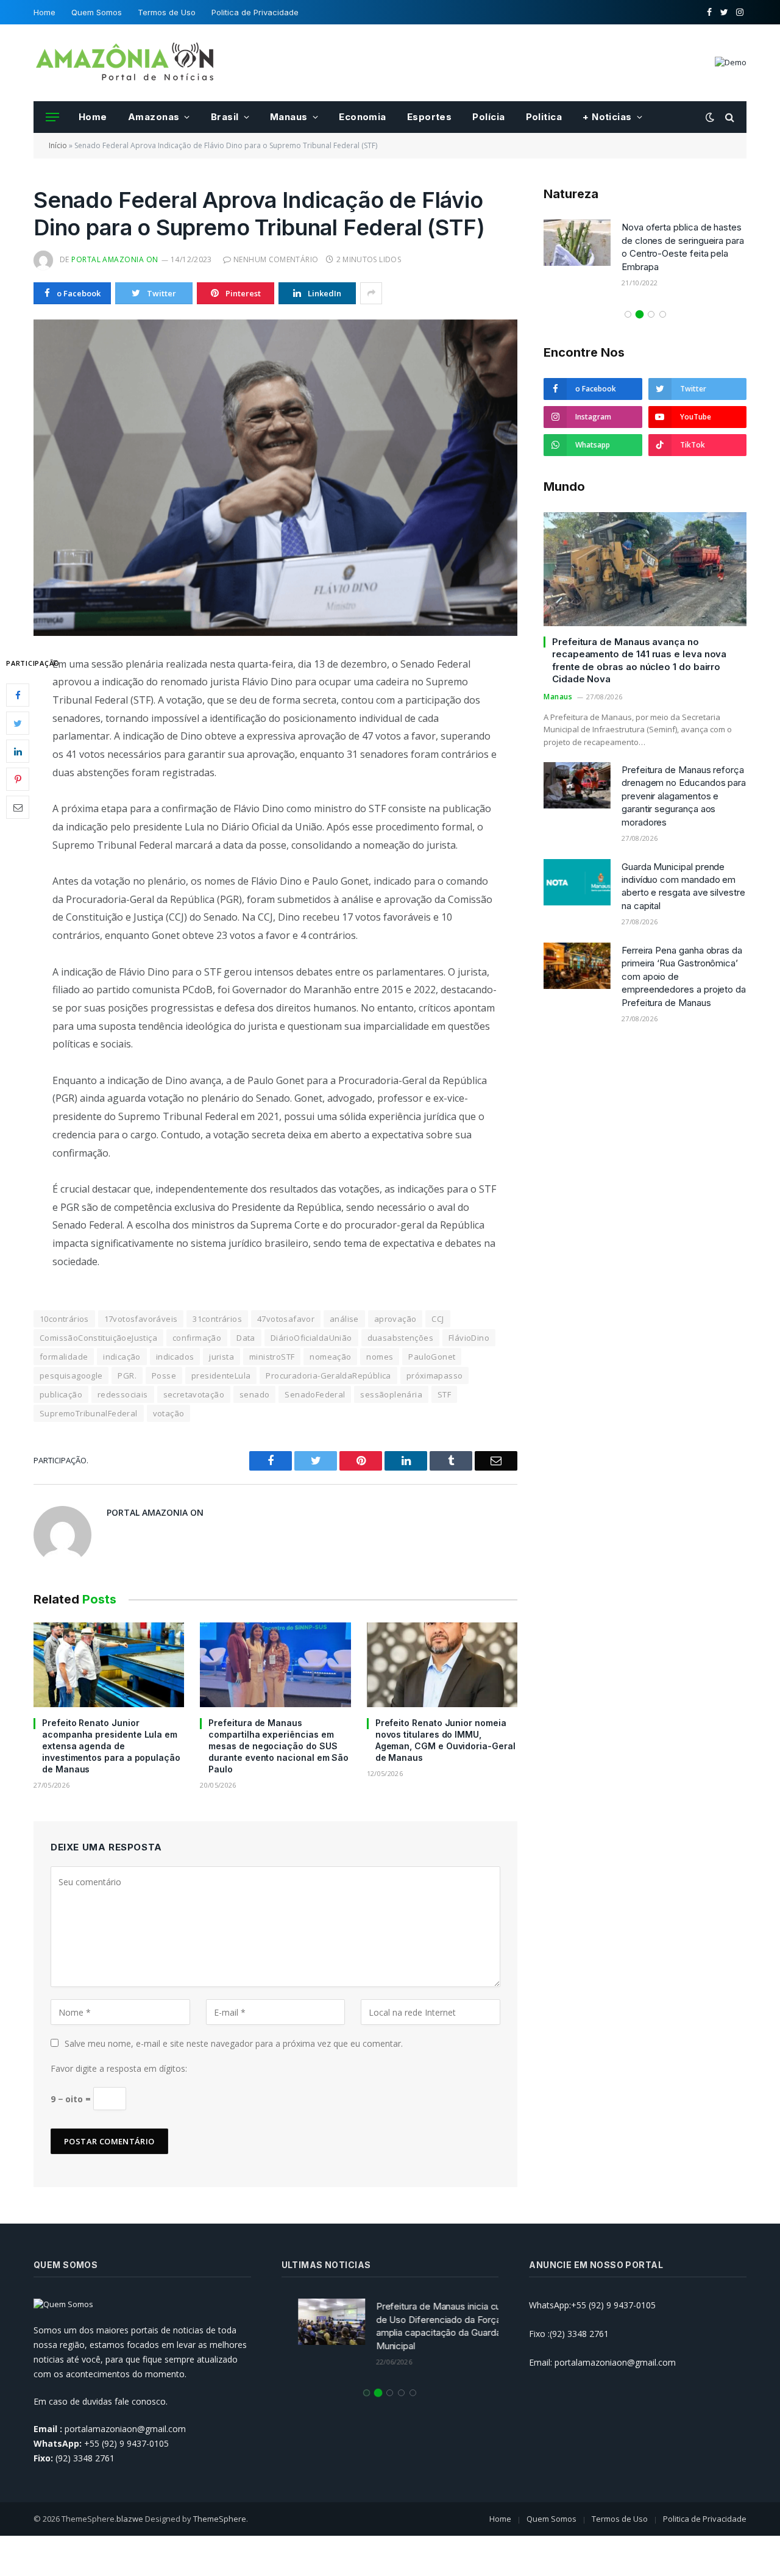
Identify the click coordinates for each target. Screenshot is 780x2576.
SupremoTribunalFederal (89, 1413)
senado (254, 1394)
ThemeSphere (220, 2519)
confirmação (197, 1338)
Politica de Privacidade (255, 12)
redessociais (123, 1394)
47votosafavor (286, 1319)
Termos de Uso (167, 12)
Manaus (289, 117)
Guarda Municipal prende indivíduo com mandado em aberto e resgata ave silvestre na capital (683, 886)
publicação (61, 1394)
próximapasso (435, 1375)
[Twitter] (18, 723)
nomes (380, 1357)
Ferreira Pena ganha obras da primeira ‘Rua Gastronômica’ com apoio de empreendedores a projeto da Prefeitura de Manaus (684, 976)
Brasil (225, 117)
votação (169, 1413)
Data (246, 1338)
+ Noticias (607, 117)
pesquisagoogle (71, 1375)
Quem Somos (97, 12)
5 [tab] (413, 2393)
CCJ (438, 1319)
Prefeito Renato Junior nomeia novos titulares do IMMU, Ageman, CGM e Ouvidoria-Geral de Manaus (445, 1740)
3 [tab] (651, 314)
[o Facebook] (18, 695)
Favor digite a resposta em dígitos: (119, 2068)
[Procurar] (729, 117)
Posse (164, 1375)
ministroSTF (272, 1357)
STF (444, 1394)
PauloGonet (432, 1357)
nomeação (330, 1357)
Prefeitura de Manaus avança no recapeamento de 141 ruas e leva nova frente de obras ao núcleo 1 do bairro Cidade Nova (639, 660)
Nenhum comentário (276, 259)
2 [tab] (640, 314)
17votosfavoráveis (141, 1319)
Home (44, 12)
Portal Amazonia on (115, 259)
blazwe (130, 2519)
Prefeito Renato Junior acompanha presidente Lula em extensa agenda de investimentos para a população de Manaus (111, 1746)
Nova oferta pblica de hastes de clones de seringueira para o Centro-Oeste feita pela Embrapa (683, 247)
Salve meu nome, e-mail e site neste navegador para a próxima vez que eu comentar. (234, 2043)
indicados (175, 1357)
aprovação (395, 1319)
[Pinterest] (18, 779)
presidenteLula (221, 1375)
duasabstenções (400, 1338)
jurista (222, 1357)
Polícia (488, 117)
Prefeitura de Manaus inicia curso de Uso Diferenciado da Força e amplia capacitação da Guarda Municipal (429, 2326)
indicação (122, 1357)
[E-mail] (18, 807)
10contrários (64, 1319)
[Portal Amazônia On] (125, 63)
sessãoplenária (391, 1394)
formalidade (64, 1357)
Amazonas (154, 117)
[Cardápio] (52, 117)
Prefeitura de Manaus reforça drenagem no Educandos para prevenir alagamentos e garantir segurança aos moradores (684, 796)
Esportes (430, 117)
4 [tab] (663, 314)
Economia (363, 117)
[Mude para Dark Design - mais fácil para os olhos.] (710, 117)
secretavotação (194, 1394)
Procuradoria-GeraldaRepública (328, 1375)
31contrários (217, 1319)
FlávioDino (469, 1338)
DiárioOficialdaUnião (311, 1338)
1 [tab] (628, 314)
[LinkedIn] (18, 751)
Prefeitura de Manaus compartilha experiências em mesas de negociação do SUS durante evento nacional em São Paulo (278, 1746)
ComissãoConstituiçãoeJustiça (98, 1338)
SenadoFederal (315, 1394)
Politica (544, 117)
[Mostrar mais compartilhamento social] (371, 293)
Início (58, 145)
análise (344, 1319)
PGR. (127, 1375)
